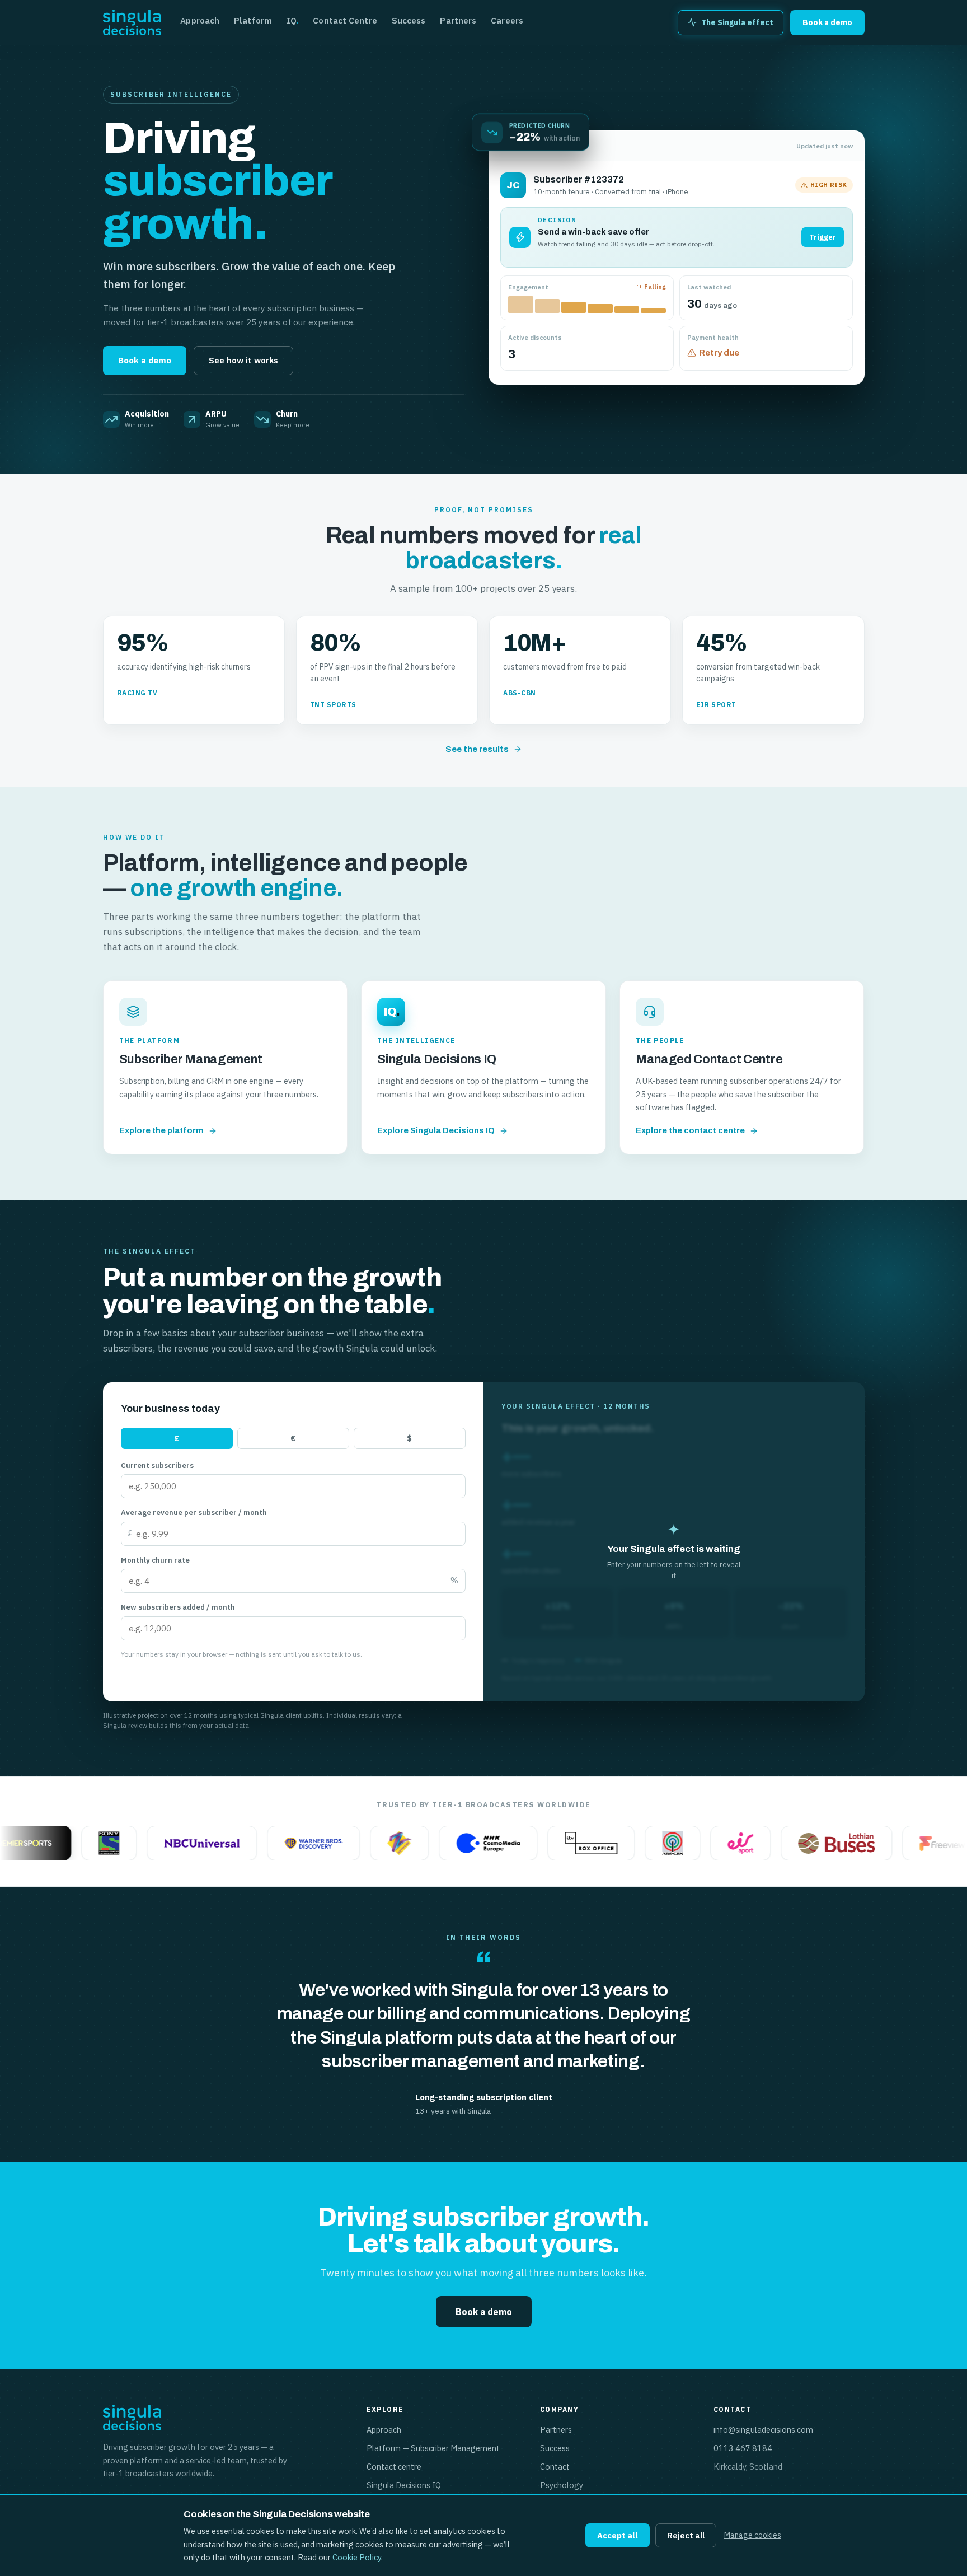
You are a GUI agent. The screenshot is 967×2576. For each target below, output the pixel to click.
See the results (477, 749)
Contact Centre (345, 20)
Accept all (618, 2535)
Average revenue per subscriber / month (194, 1513)
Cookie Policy (357, 2557)
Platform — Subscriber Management (433, 2448)
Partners (458, 20)
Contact (555, 2467)
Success (409, 20)
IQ (292, 20)
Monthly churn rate (155, 1560)
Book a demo (827, 22)
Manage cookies (753, 2535)
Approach (200, 20)
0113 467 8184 (743, 2448)
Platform (253, 20)
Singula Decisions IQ (404, 2485)
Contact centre (394, 2467)
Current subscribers (157, 1465)
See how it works (243, 360)
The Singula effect (737, 22)
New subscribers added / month (178, 1607)
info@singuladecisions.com (763, 2430)
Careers (507, 20)
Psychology (562, 2485)
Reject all (686, 2535)
